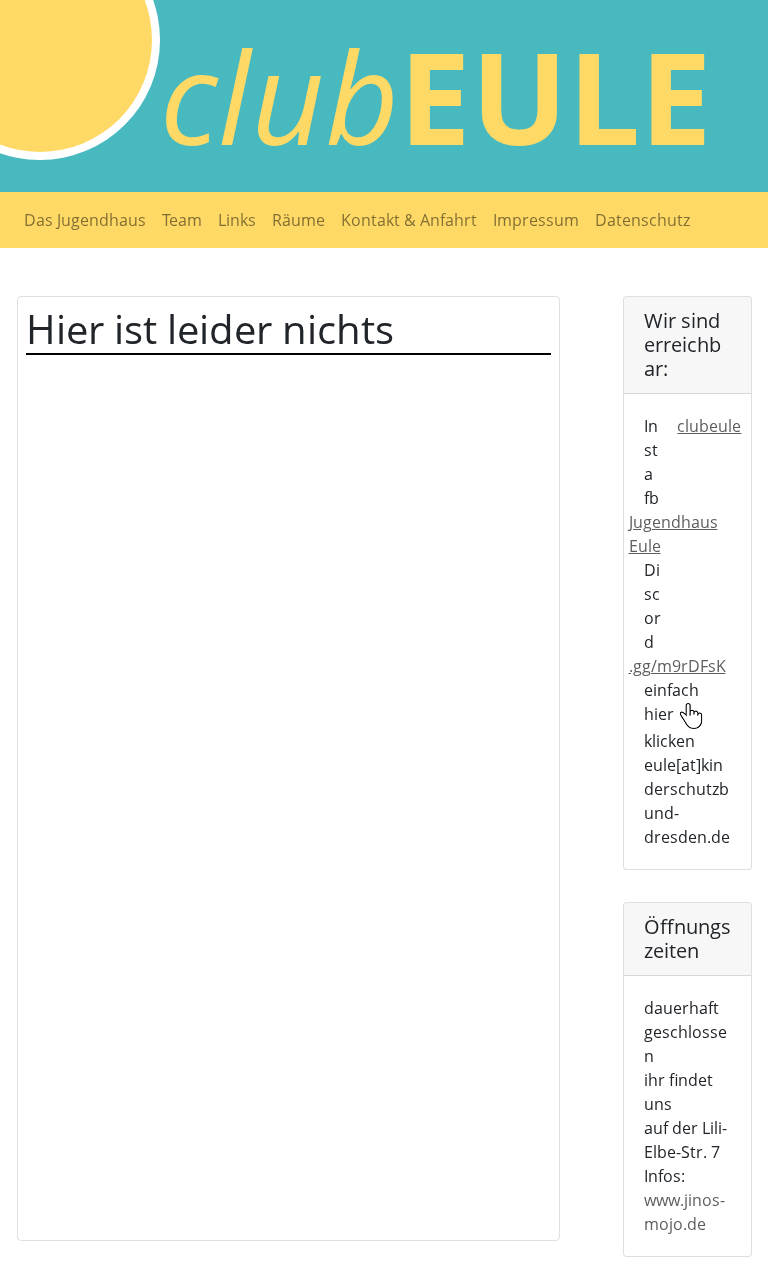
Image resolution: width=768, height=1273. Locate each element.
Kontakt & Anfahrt (409, 220)
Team (182, 220)
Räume (298, 220)
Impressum (536, 220)
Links (237, 220)
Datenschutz (642, 220)
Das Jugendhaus (85, 220)
